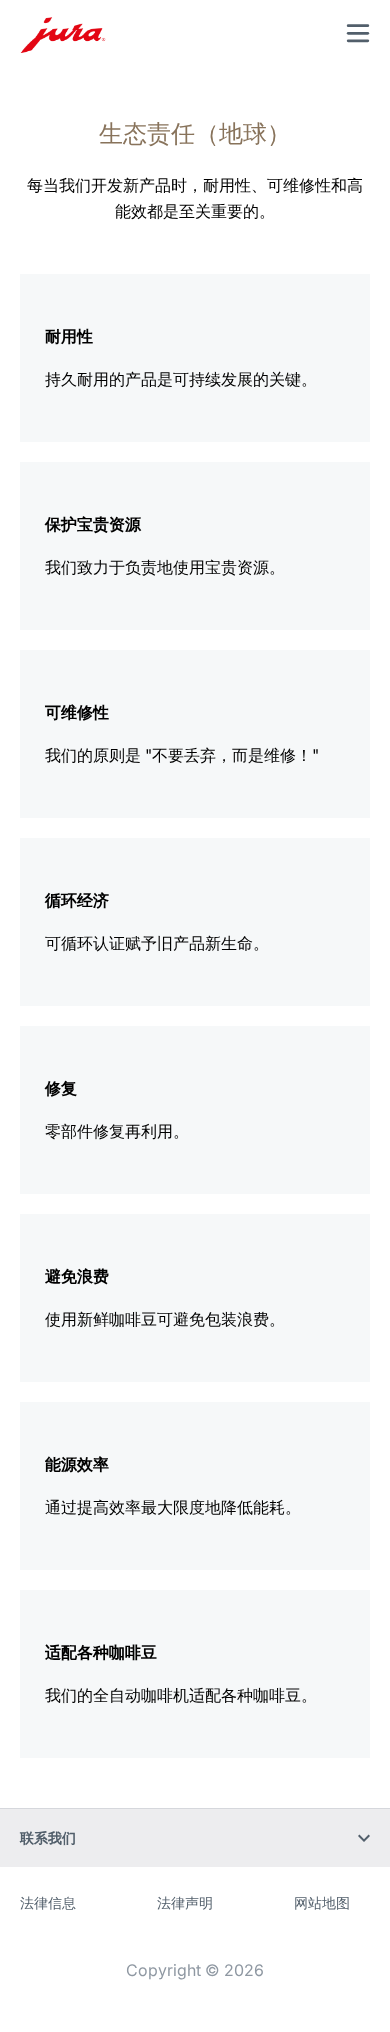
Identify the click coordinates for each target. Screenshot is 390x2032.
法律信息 (48, 1902)
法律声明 (185, 1902)
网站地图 (322, 1902)
